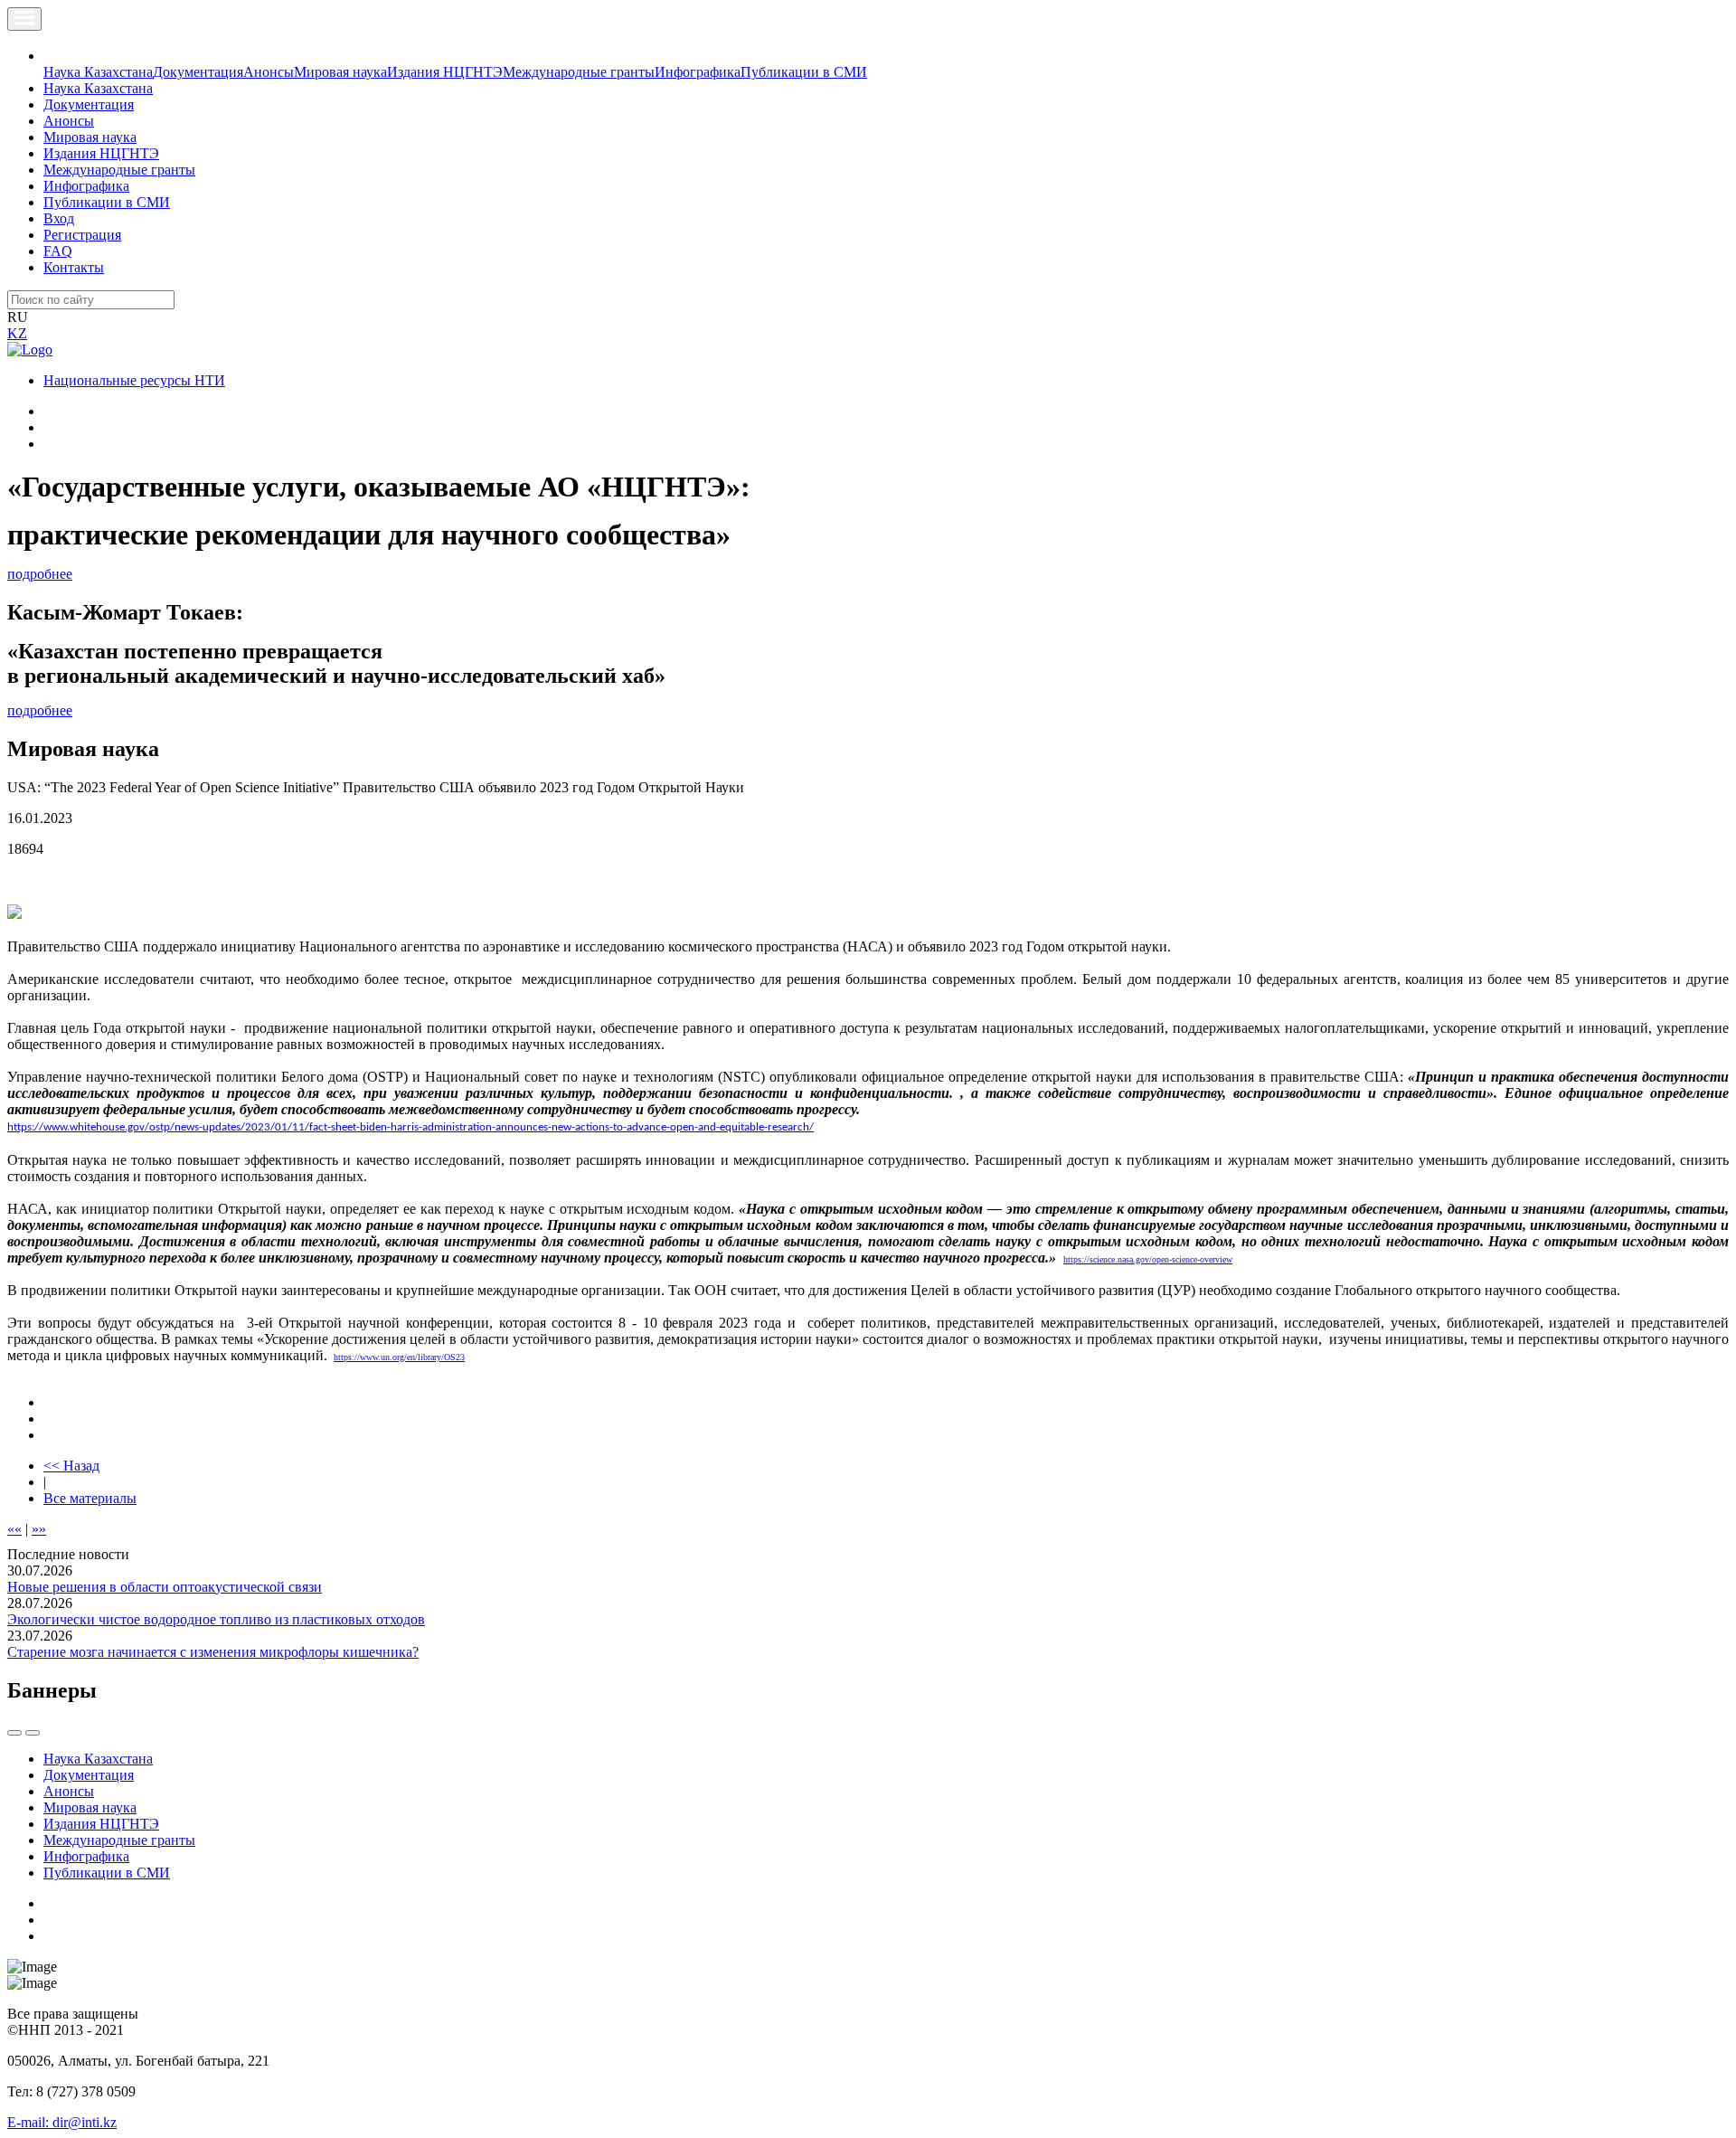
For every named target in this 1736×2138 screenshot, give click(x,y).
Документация (198, 72)
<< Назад (71, 1466)
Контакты (74, 267)
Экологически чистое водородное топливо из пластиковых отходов (216, 1619)
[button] (53, 56)
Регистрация (82, 235)
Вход (59, 218)
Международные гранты (579, 72)
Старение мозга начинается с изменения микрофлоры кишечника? (213, 1652)
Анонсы (269, 72)
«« (14, 1529)
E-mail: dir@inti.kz (62, 2122)
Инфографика (698, 72)
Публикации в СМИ (804, 72)
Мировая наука (340, 72)
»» (39, 1529)
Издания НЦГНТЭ (445, 72)
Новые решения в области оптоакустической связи (165, 1587)
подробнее (40, 574)
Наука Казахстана (98, 72)
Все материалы (90, 1498)
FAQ (58, 251)
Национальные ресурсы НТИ (134, 380)
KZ (17, 333)
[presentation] (14, 1733)
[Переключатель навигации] (24, 19)
